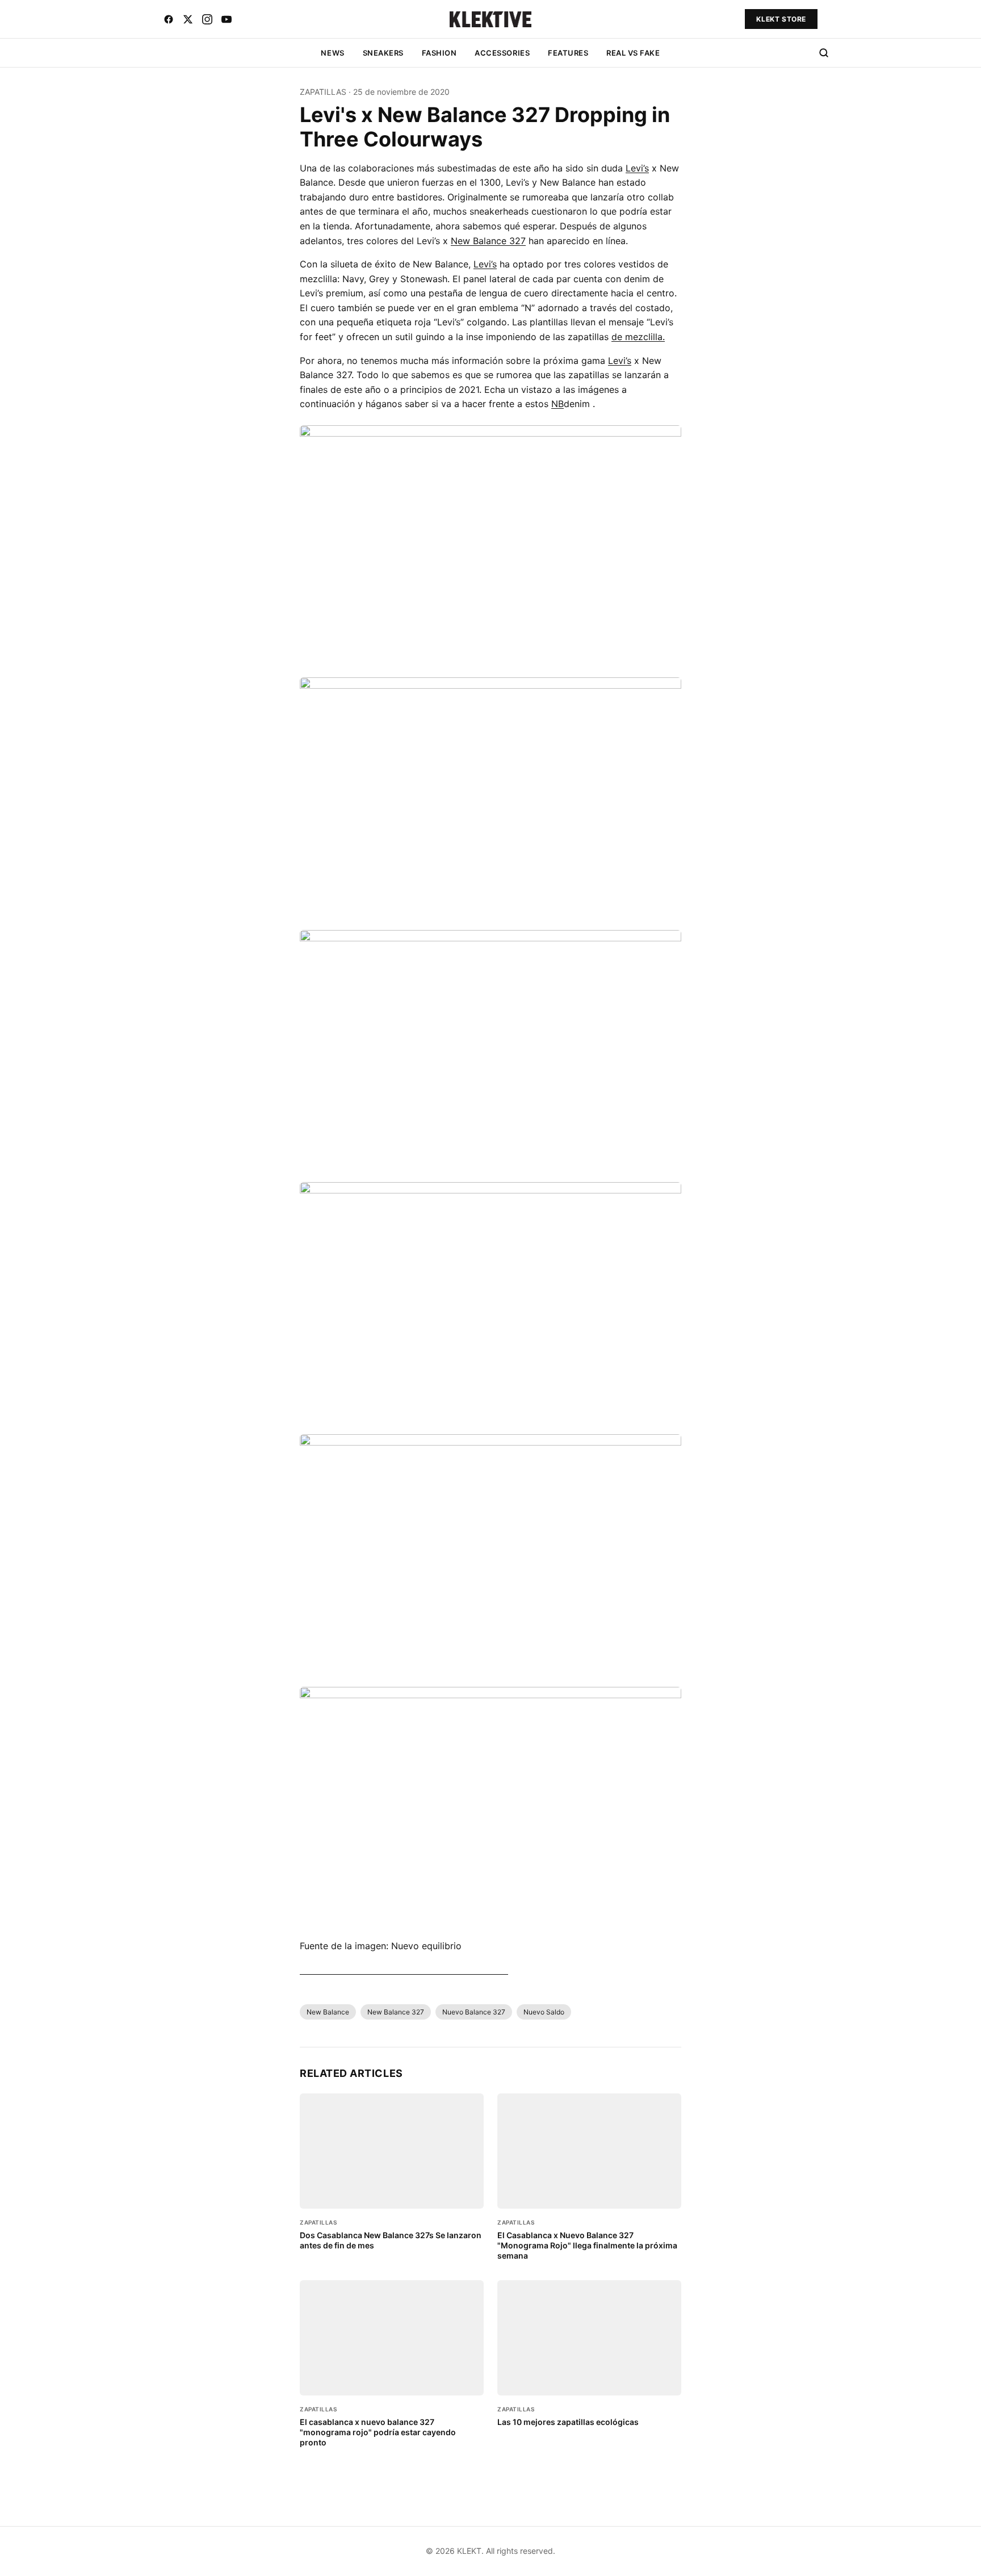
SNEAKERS (383, 53)
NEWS (332, 53)
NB (557, 404)
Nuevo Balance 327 (474, 2012)
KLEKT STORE (781, 19)
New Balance (328, 2012)
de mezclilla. (638, 337)
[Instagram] (207, 19)
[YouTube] (227, 19)
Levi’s (637, 168)
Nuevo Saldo (544, 2012)
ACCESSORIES (502, 53)
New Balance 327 (488, 241)
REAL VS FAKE (633, 53)
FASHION (439, 53)
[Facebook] (169, 19)
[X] (188, 19)
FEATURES (568, 53)
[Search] (824, 53)
